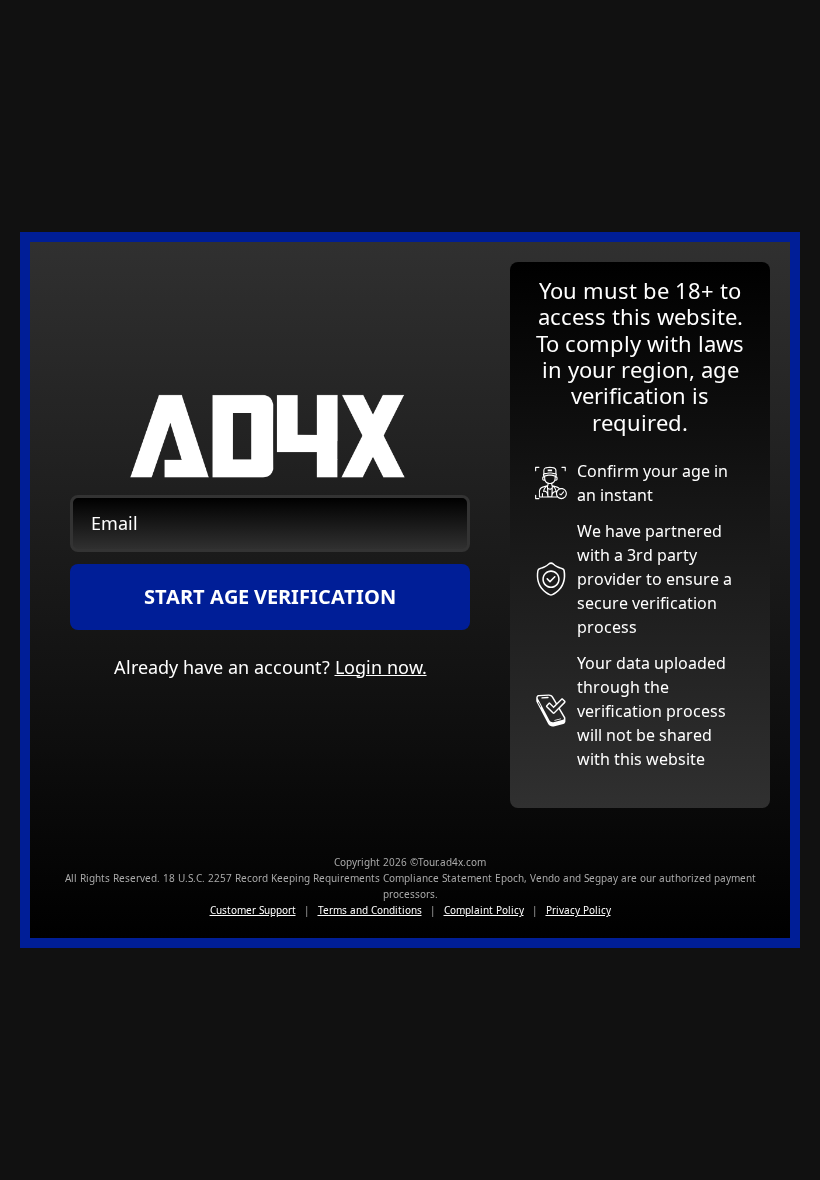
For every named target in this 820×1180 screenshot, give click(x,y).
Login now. (381, 667)
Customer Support (253, 910)
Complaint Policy (484, 910)
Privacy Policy (578, 910)
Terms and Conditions (370, 910)
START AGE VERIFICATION (270, 596)
